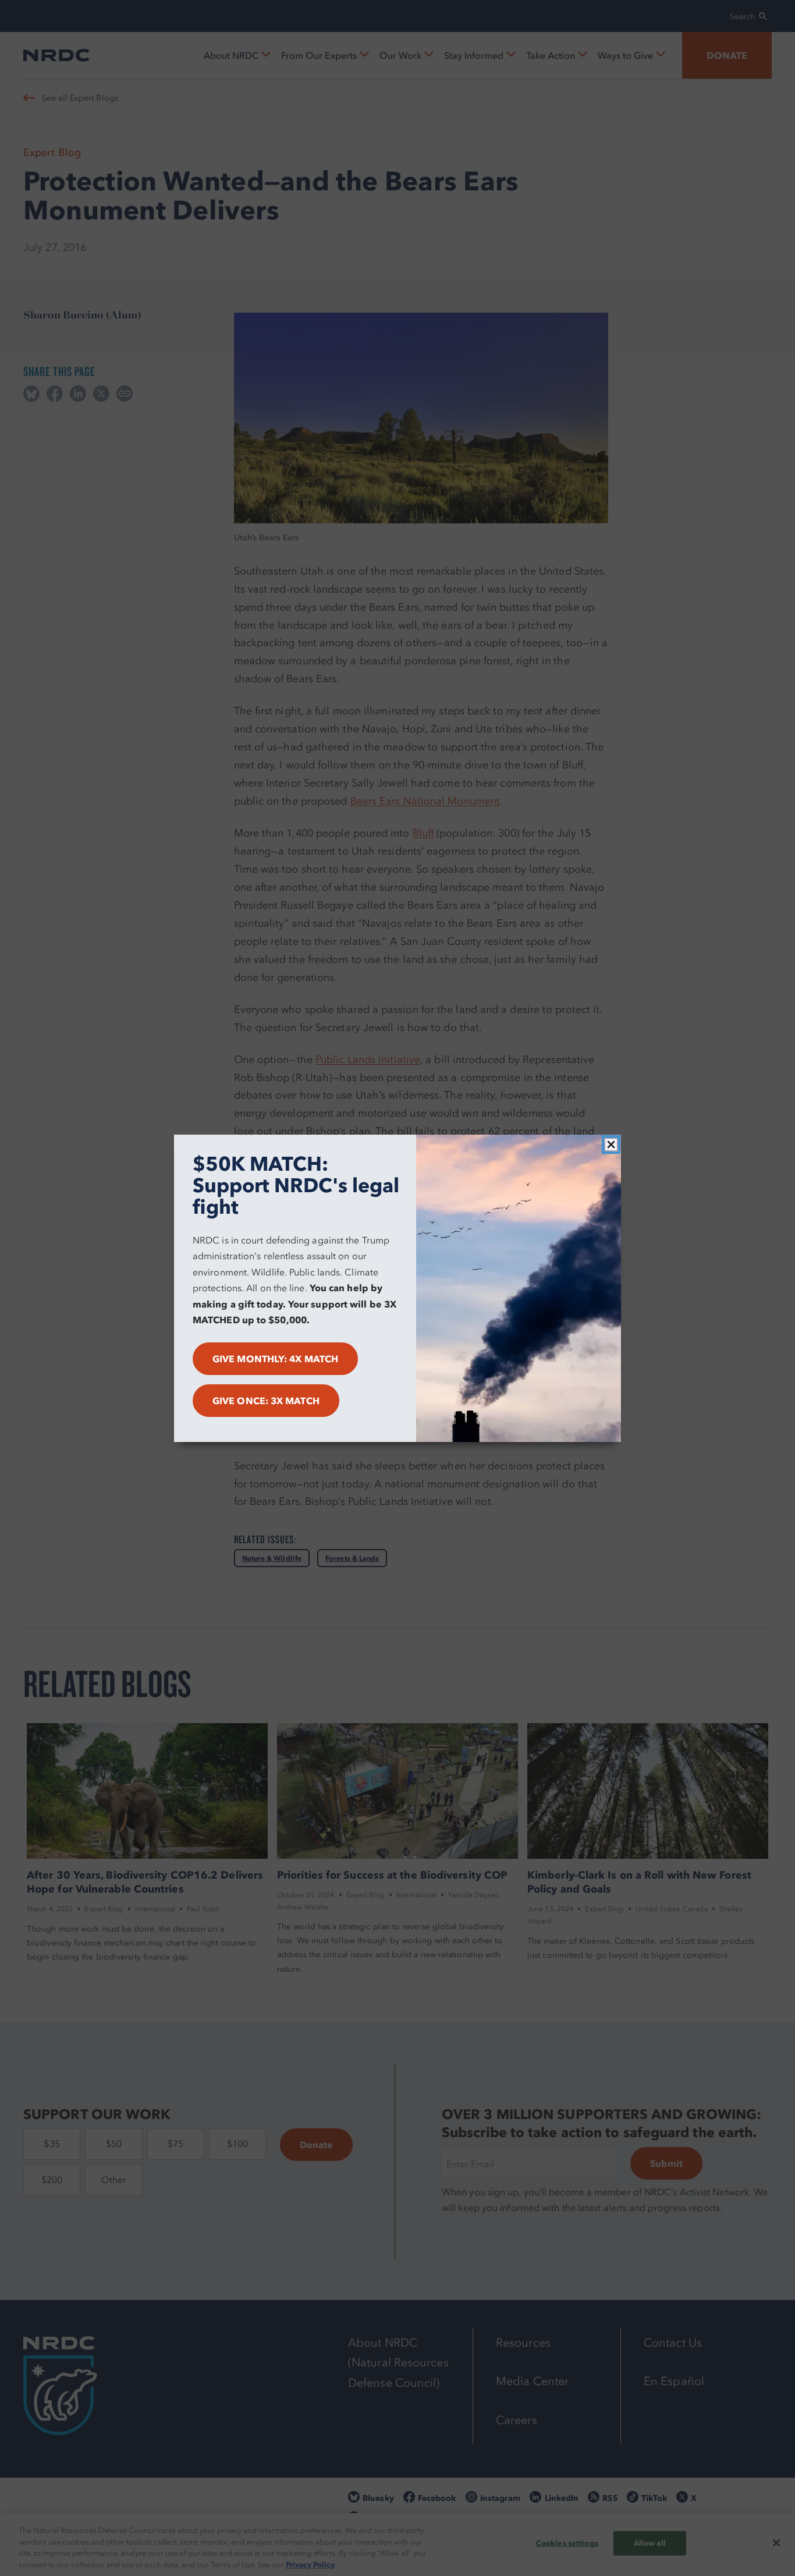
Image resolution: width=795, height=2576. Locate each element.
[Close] (611, 1145)
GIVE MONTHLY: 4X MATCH (275, 1359)
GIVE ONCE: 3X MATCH (266, 1401)
